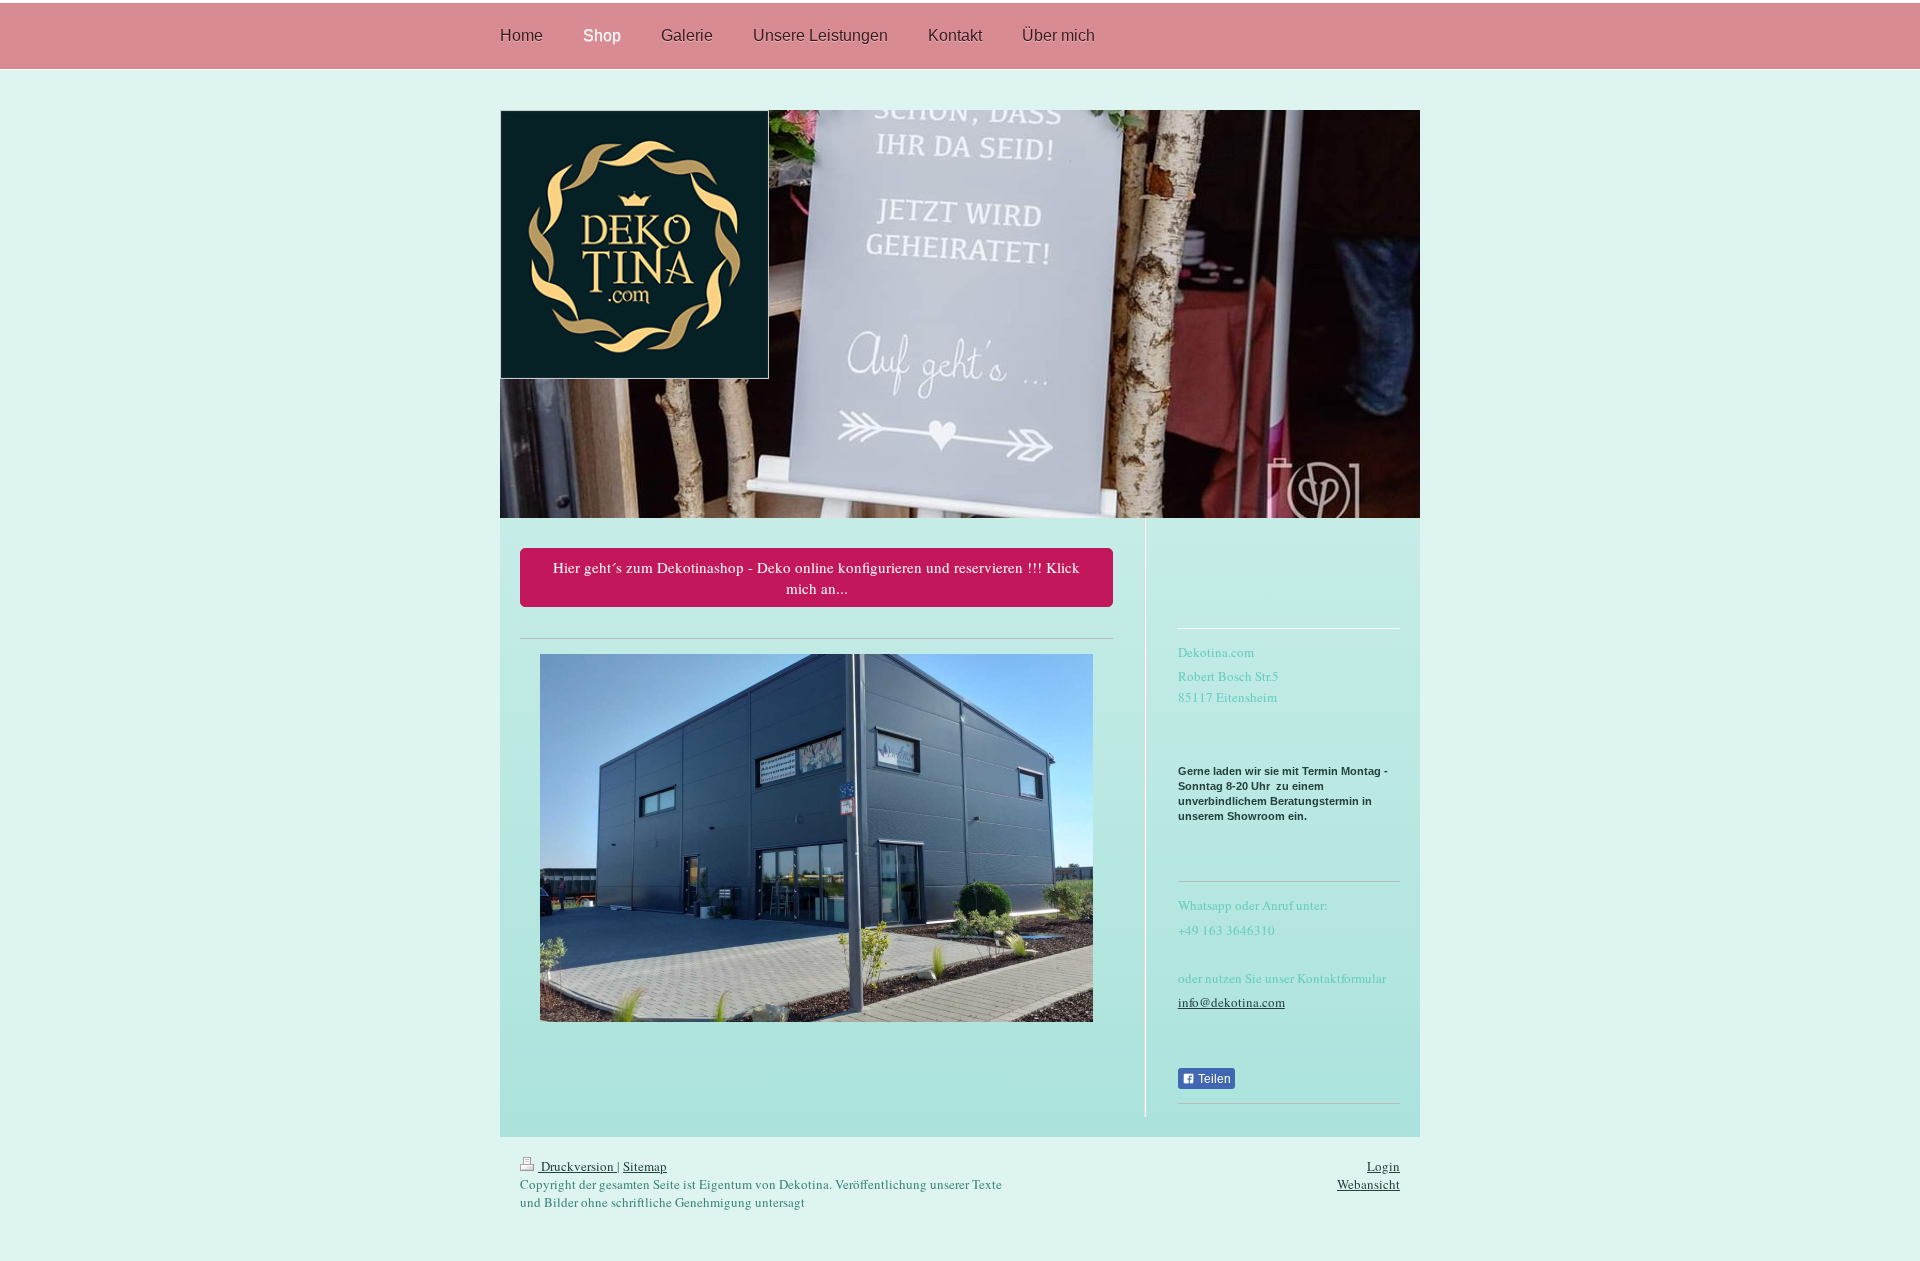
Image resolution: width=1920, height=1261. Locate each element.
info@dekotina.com (1231, 1002)
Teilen (1213, 1079)
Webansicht (1368, 1184)
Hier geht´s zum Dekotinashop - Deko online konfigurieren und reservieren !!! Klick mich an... (816, 577)
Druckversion (577, 1166)
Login (1383, 1166)
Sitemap (645, 1166)
